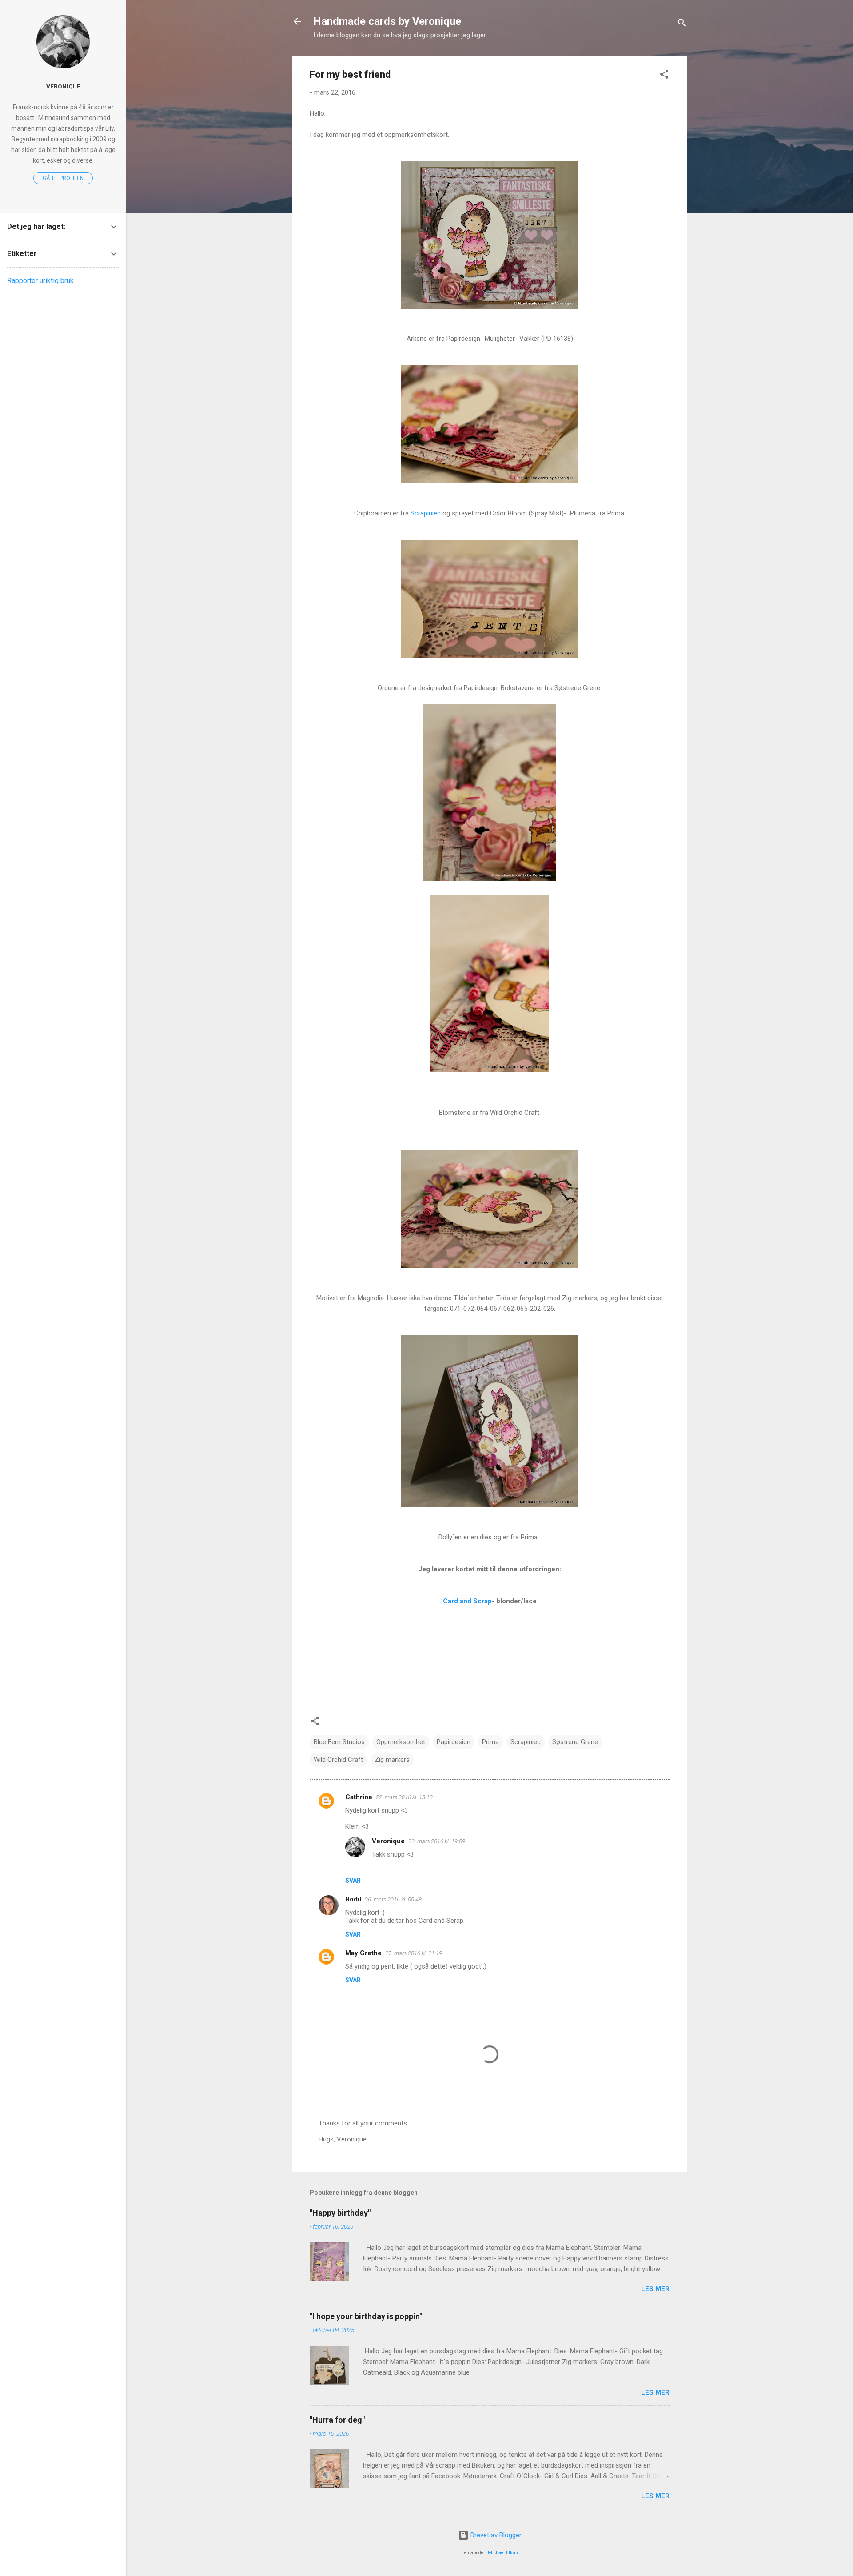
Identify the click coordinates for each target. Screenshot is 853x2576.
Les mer (655, 2289)
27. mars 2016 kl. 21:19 (414, 1953)
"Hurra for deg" (337, 2420)
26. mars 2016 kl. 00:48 (393, 1899)
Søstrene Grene (575, 1742)
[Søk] (682, 24)
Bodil (353, 1899)
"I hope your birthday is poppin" (366, 2316)
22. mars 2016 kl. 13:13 (404, 1797)
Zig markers (392, 1760)
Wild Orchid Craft (338, 1760)
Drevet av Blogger (495, 2535)
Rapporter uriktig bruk (40, 281)
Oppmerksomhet (401, 1742)
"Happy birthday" (340, 2213)
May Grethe (363, 1953)
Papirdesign (454, 1742)
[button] (664, 76)
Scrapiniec (426, 513)
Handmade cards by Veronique (387, 21)
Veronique (388, 1841)
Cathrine (359, 1797)
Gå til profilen (63, 178)
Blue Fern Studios (339, 1742)
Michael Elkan (503, 2553)
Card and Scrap (467, 1601)
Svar (353, 1881)
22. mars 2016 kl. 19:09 (437, 1841)
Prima (490, 1742)
